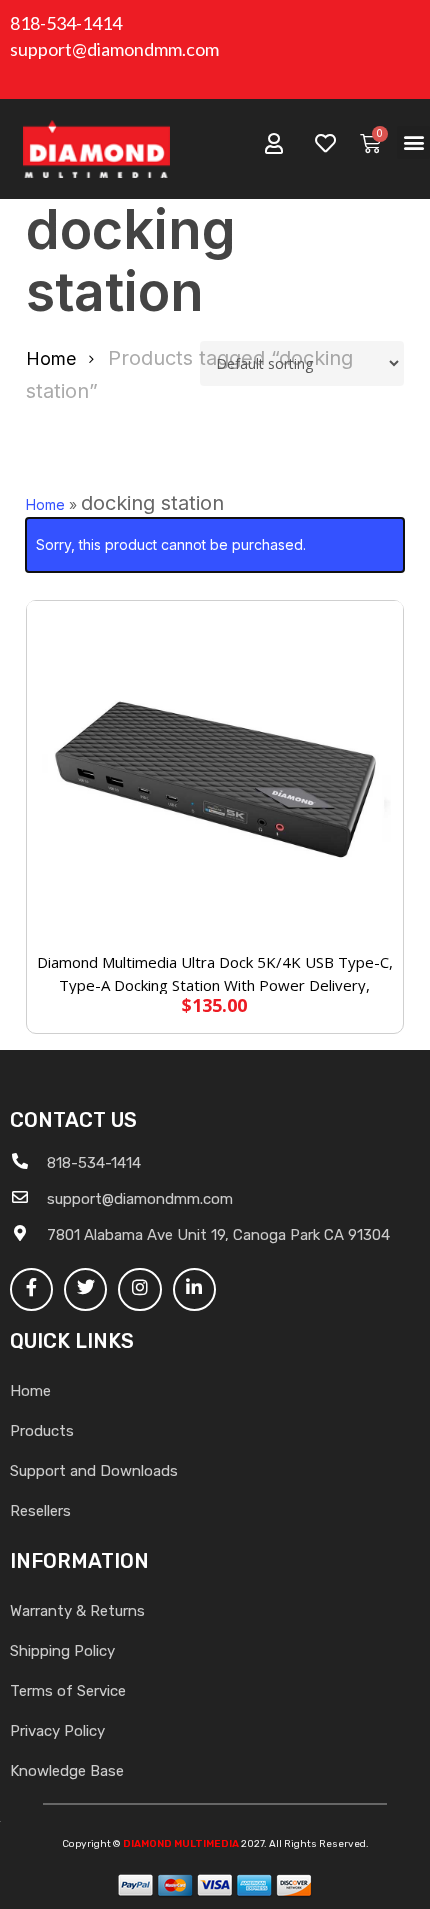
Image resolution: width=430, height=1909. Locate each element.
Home (51, 358)
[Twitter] (85, 1289)
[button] (413, 142)
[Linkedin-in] (194, 1289)
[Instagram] (139, 1289)
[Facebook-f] (31, 1289)
